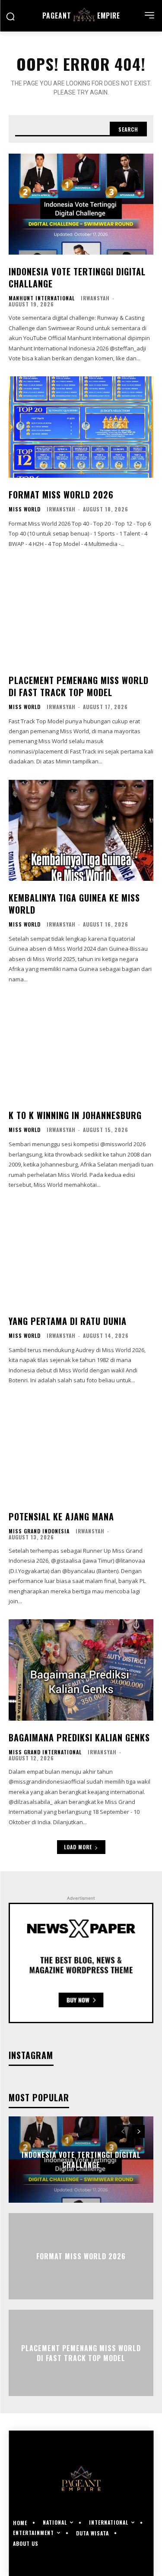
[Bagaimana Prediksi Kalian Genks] (81, 1670)
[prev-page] (123, 2131)
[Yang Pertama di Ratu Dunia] (81, 1253)
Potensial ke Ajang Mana (61, 1517)
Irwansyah (95, 298)
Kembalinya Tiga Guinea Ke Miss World (74, 904)
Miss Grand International (45, 1752)
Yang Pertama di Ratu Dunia (68, 1321)
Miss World (25, 509)
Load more (78, 1847)
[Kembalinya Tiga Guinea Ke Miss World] (81, 831)
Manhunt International (42, 298)
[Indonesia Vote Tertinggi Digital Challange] (81, 204)
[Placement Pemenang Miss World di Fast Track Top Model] (81, 613)
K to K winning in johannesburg (75, 1115)
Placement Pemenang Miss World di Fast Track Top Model (79, 686)
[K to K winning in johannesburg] (81, 1048)
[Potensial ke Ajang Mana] (81, 1449)
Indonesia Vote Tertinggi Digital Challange (77, 277)
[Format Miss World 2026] (81, 427)
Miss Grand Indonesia (39, 1531)
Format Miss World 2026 (61, 495)
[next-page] (138, 2131)
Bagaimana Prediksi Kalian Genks (79, 1737)
